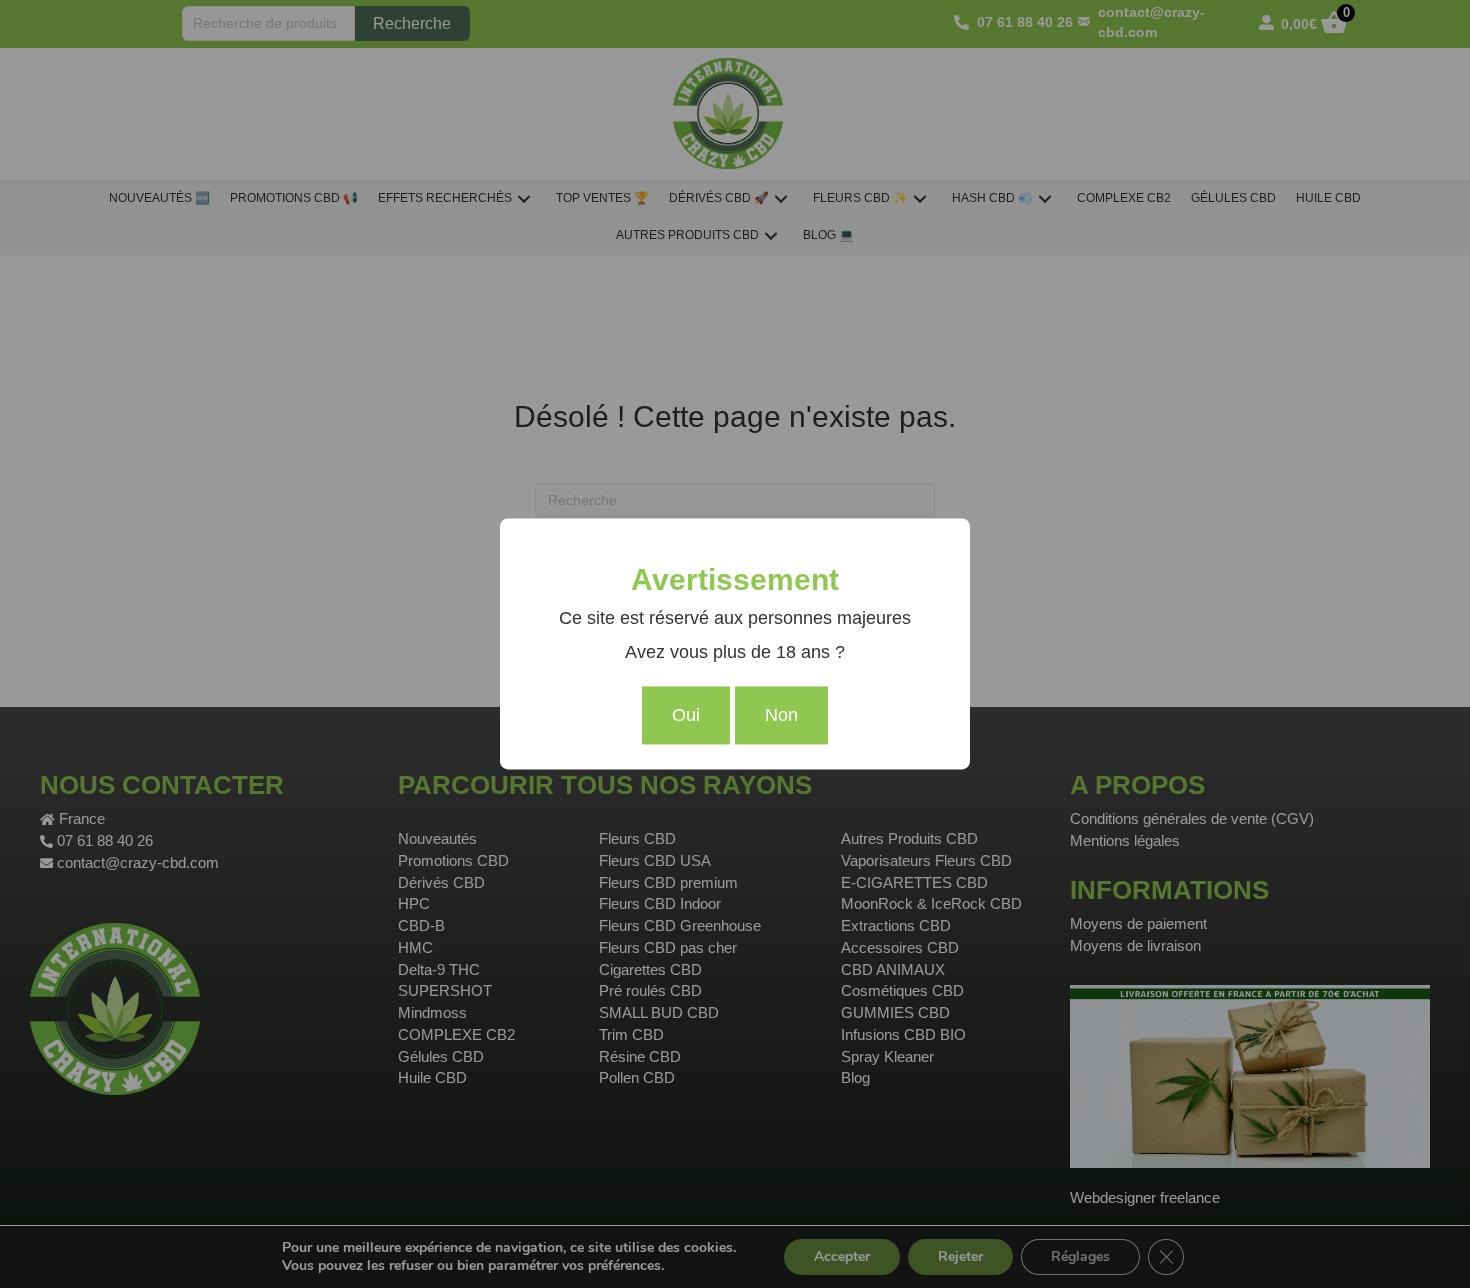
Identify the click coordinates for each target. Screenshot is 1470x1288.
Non (781, 716)
